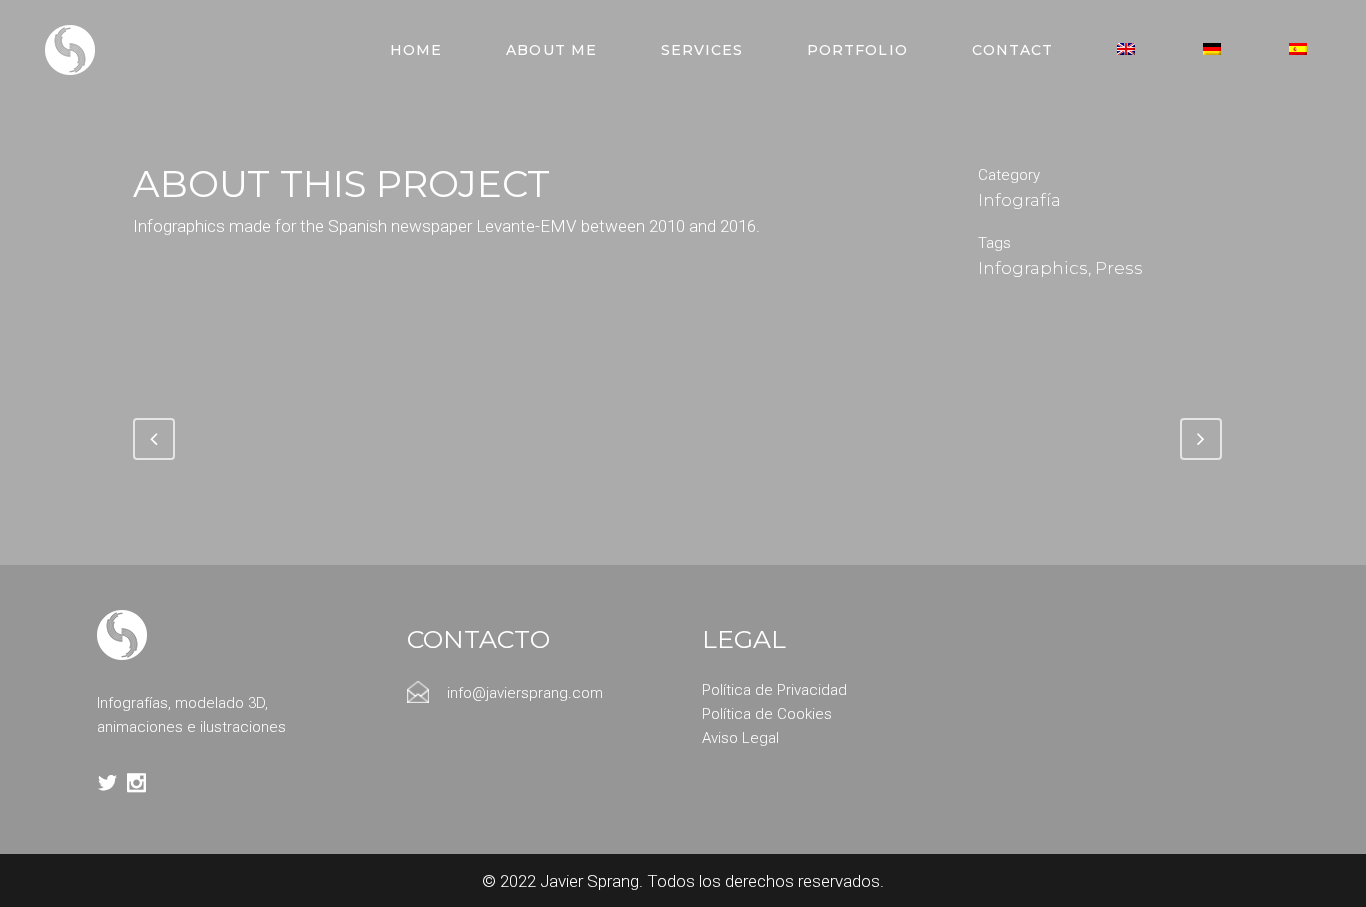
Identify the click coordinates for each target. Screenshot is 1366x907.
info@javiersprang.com (525, 693)
